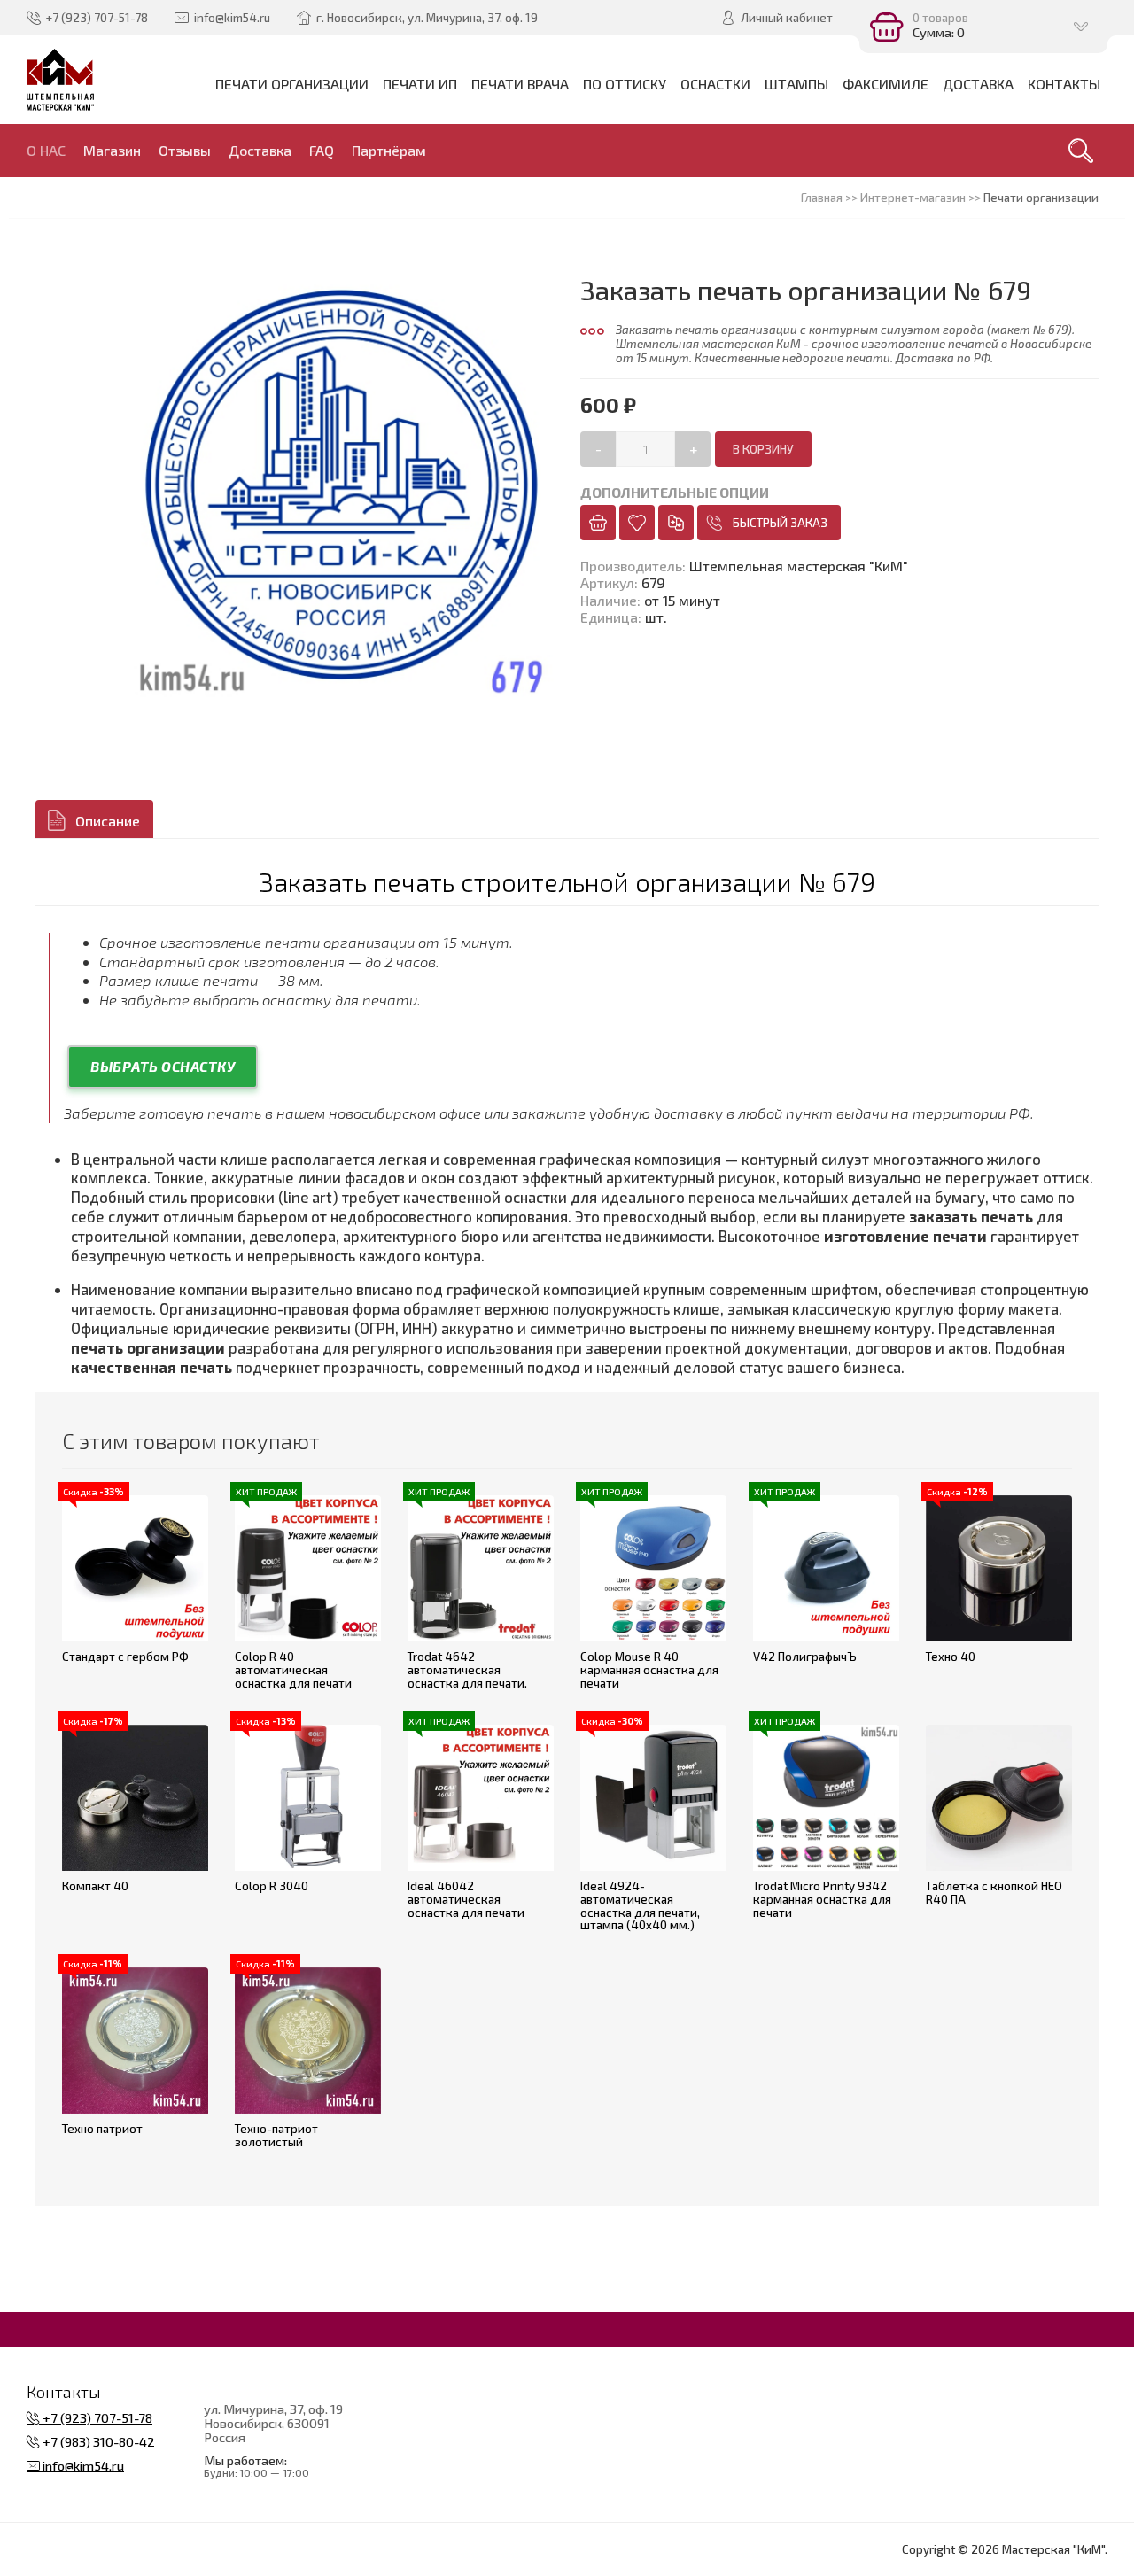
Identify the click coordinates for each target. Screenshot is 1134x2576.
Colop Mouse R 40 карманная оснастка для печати (649, 1669)
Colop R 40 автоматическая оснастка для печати (293, 1669)
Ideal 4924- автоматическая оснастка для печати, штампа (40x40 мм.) (640, 1905)
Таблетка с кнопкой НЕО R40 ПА (994, 1893)
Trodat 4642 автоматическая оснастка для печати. (467, 1669)
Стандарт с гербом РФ (125, 1657)
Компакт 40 (95, 1886)
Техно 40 (951, 1657)
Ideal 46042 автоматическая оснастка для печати (466, 1899)
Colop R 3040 (272, 1886)
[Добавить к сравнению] (676, 523)
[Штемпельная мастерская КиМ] (61, 80)
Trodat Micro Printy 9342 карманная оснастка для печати (822, 1899)
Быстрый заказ (780, 523)
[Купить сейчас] (598, 523)
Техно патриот (102, 2129)
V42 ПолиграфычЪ (805, 1657)
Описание (108, 821)
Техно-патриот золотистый (276, 2135)
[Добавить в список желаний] (637, 523)
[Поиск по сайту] (1081, 151)
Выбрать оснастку (163, 1066)
